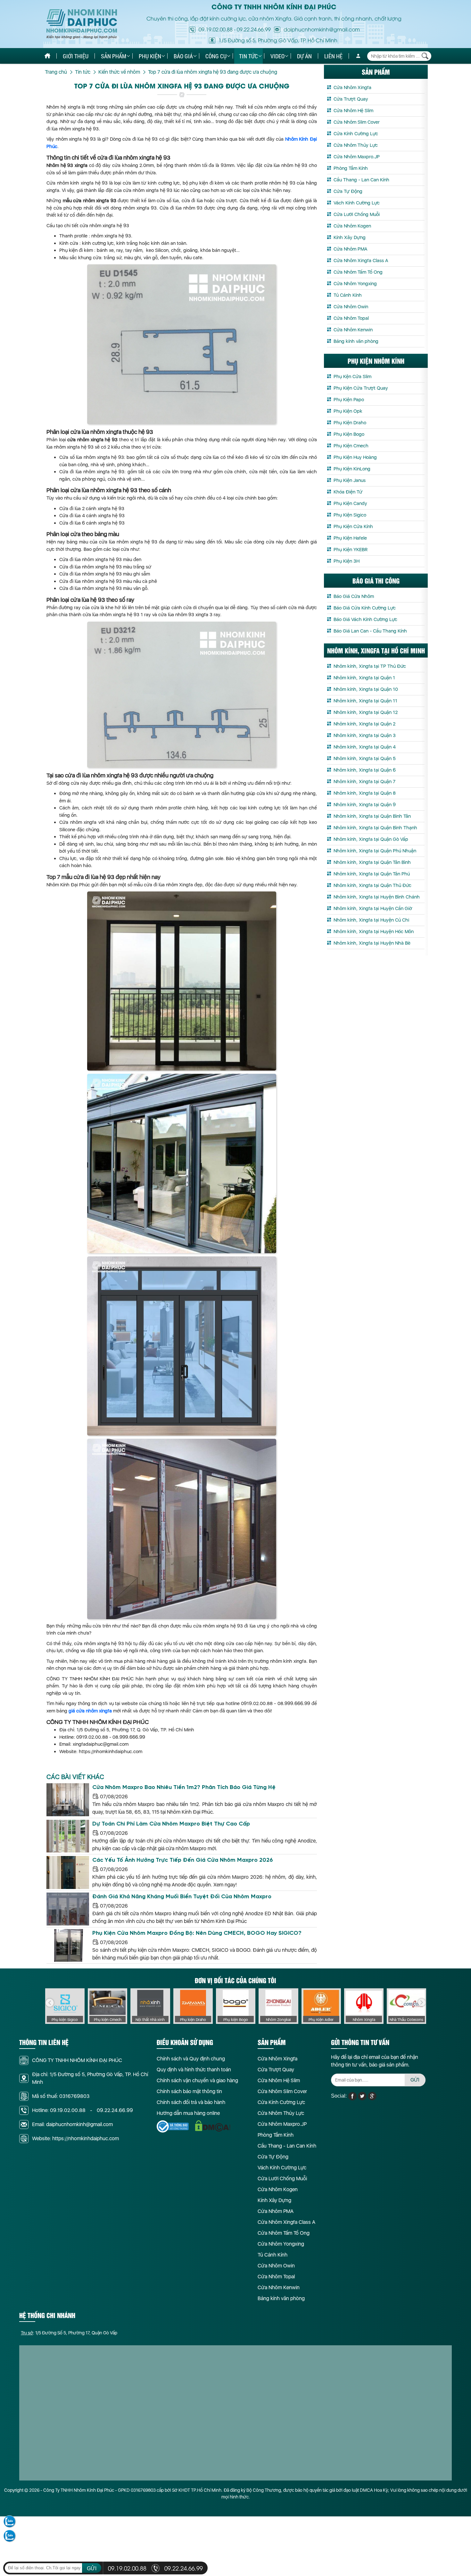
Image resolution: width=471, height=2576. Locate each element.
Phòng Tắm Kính (351, 168)
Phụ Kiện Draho (350, 423)
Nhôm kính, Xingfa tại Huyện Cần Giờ (373, 908)
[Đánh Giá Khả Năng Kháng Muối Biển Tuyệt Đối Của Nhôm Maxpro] (68, 1909)
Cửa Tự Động (348, 191)
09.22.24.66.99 (254, 29)
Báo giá (183, 56)
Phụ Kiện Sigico (350, 515)
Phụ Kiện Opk (348, 411)
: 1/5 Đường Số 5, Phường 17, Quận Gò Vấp (69, 2333)
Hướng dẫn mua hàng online (188, 2113)
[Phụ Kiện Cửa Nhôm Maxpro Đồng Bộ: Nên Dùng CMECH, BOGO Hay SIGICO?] (68, 1946)
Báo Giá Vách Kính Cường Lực (365, 619)
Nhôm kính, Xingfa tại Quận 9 (365, 805)
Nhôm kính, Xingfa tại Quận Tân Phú (372, 874)
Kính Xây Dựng (350, 237)
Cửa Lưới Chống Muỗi (357, 214)
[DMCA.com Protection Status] (213, 2126)
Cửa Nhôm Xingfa (352, 87)
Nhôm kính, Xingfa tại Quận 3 (365, 735)
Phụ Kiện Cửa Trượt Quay (361, 388)
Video (277, 56)
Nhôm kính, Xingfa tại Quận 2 (364, 724)
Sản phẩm (114, 56)
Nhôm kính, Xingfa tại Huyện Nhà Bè (372, 943)
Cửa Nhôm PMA (350, 249)
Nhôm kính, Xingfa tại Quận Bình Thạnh (375, 828)
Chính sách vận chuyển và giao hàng (197, 2080)
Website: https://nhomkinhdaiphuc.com (75, 2138)
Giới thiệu (76, 56)
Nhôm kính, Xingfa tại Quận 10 (366, 689)
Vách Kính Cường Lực (357, 203)
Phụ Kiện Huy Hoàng (355, 457)
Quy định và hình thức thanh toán (194, 2070)
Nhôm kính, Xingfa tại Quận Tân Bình (372, 862)
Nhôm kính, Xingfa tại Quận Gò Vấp (371, 839)
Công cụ (216, 56)
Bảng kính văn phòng (356, 341)
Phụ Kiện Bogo (349, 434)
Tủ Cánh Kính (348, 295)
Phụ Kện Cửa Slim (352, 377)
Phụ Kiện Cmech (351, 446)
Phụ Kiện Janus (350, 480)
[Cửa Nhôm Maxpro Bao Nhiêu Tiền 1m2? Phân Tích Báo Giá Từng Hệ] (68, 1800)
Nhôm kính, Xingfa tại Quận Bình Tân (372, 816)
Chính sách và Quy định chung (191, 2059)
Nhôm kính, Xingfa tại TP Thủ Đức (370, 666)
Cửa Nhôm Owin (351, 307)
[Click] (50, 2003)
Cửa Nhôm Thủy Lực (356, 145)
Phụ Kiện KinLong (352, 469)
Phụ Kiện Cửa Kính (353, 526)
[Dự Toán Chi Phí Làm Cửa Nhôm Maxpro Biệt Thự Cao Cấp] (68, 1836)
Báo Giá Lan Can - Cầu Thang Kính (370, 631)
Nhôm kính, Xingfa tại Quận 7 (364, 782)
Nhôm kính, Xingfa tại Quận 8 (365, 793)
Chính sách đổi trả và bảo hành (191, 2102)
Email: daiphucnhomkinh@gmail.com (72, 2124)
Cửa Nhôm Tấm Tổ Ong (358, 272)
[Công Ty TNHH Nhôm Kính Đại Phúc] (82, 24)
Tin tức (248, 56)
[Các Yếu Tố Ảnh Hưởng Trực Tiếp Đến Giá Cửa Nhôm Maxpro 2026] (68, 1872)
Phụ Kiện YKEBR (351, 550)
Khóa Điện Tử (348, 492)
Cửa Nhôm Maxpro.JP (357, 157)
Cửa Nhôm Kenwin (353, 330)
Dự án (304, 56)
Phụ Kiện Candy (350, 503)
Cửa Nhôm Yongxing (355, 284)
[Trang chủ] (47, 56)
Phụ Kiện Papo (349, 400)
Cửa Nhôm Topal (351, 318)
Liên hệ (333, 56)
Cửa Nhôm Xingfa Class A (361, 261)
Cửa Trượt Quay (351, 99)
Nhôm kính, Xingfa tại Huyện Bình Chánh (377, 897)
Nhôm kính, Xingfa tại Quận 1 (364, 678)
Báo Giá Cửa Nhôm (354, 596)
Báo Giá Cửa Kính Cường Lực (365, 608)
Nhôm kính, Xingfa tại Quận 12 (366, 712)
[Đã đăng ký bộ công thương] (173, 2126)
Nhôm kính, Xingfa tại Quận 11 (365, 701)
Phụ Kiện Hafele (350, 538)
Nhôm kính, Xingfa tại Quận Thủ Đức (372, 885)
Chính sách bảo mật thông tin (189, 2091)
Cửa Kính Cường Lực (356, 134)
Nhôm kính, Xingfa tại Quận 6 (365, 770)
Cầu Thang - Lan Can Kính (361, 180)
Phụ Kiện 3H (347, 561)
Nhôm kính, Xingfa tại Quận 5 (365, 758)
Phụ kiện (150, 56)
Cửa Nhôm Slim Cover (357, 122)
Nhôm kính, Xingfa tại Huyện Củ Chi (371, 920)
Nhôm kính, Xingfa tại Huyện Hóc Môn (374, 932)
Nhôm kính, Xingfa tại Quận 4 (365, 747)
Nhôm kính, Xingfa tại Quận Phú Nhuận (375, 851)
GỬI (415, 2080)
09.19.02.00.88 (216, 29)
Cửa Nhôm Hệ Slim (353, 111)
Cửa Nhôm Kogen (352, 226)
